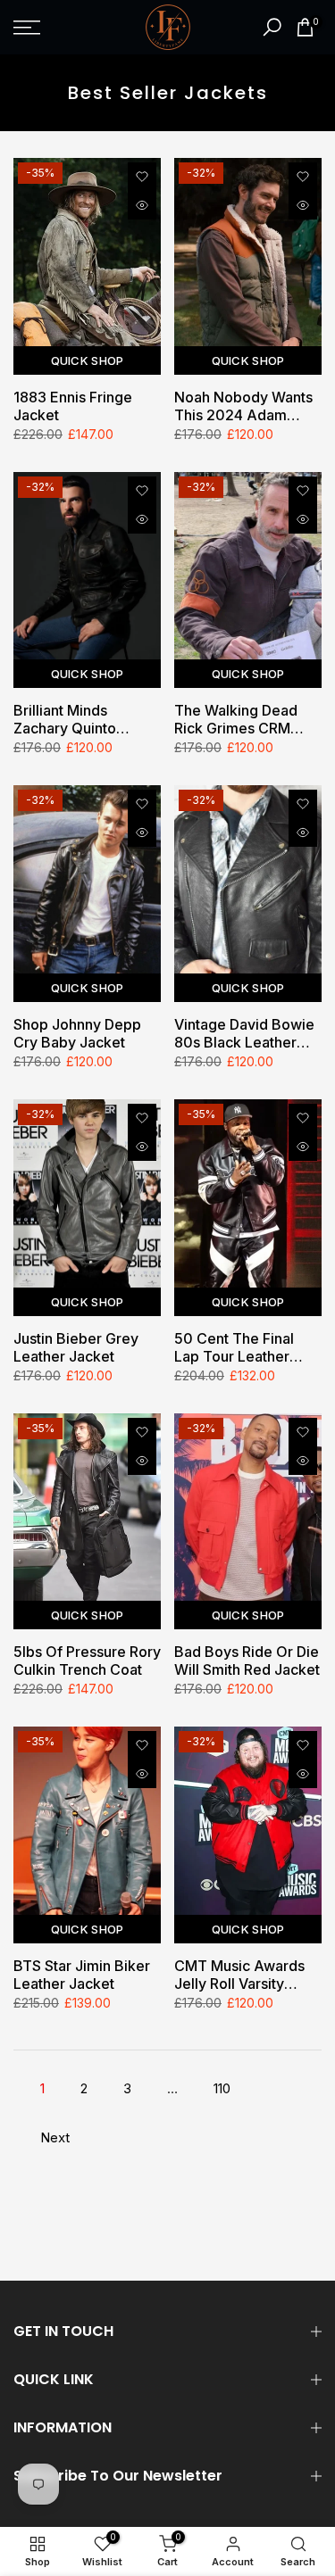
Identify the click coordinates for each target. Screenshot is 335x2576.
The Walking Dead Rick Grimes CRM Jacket (236, 719)
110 (222, 2088)
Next (55, 2137)
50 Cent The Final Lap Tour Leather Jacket (234, 1347)
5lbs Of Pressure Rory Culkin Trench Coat (87, 1661)
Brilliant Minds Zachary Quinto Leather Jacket (65, 719)
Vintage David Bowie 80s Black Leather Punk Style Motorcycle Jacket (244, 1033)
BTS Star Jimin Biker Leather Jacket (82, 1975)
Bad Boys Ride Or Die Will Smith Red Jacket (247, 1661)
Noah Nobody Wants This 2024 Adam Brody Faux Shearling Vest (246, 406)
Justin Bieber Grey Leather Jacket (76, 1347)
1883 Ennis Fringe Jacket (73, 406)
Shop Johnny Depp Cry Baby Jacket (77, 1033)
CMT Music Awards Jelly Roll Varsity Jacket (239, 1975)
